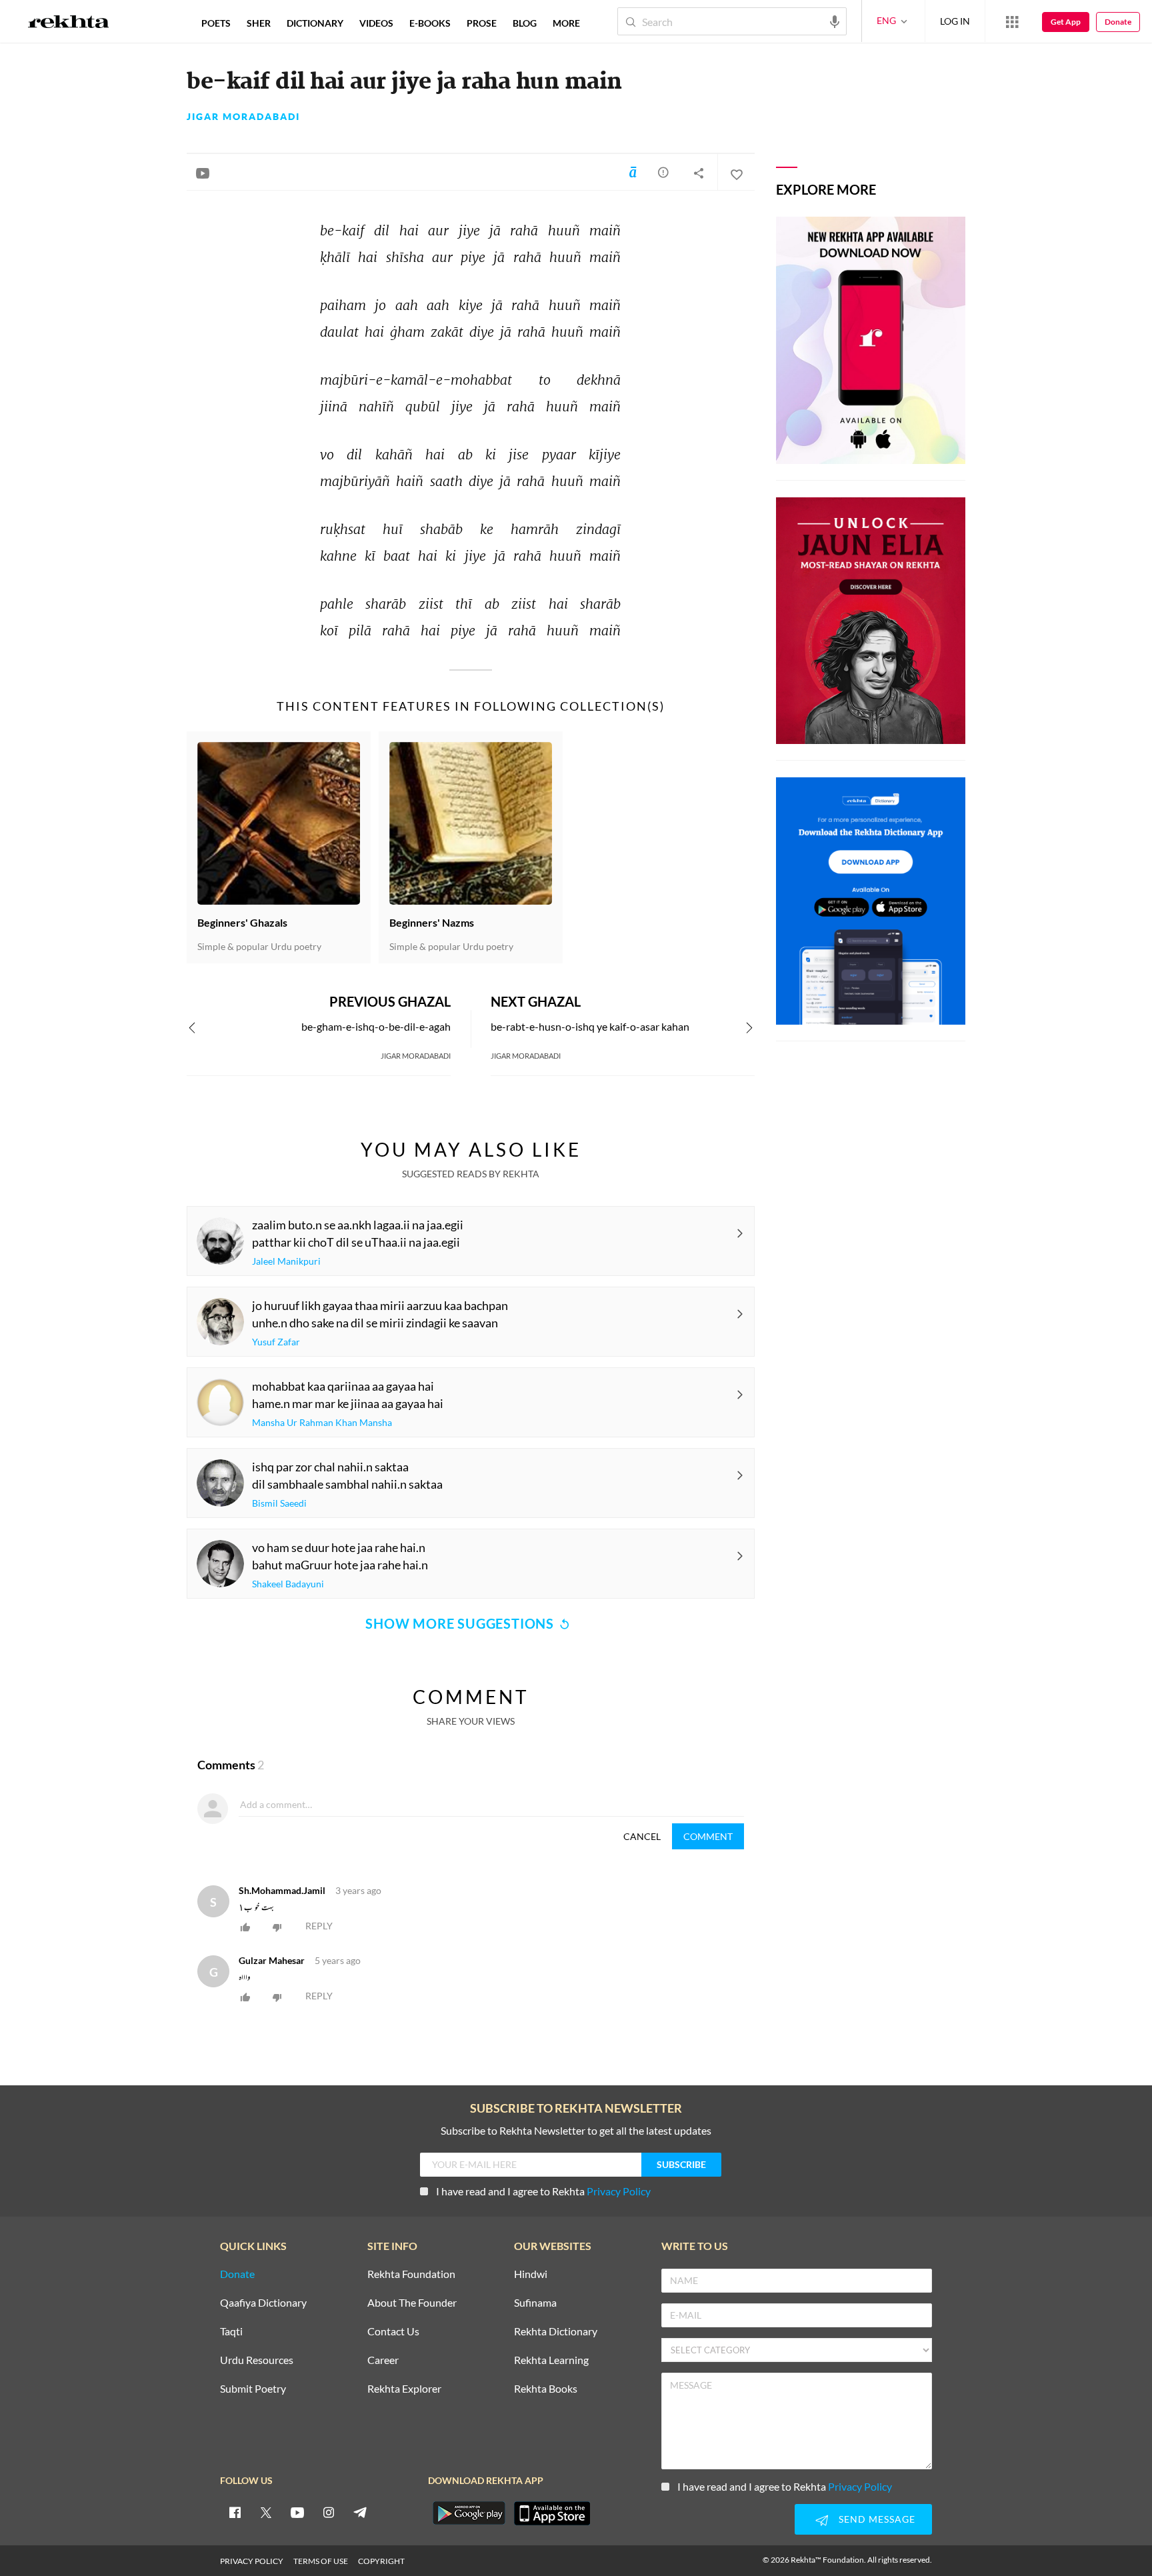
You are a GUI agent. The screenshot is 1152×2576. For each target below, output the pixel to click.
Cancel (642, 1836)
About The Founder (412, 2303)
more (566, 23)
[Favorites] (736, 173)
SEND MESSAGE (877, 2519)
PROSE (482, 23)
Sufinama (535, 2303)
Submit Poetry (253, 2389)
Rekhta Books (546, 2389)
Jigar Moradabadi (243, 117)
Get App (1066, 22)
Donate (1118, 22)
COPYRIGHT (381, 2561)
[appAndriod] (469, 2513)
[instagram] (329, 2512)
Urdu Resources (257, 2360)
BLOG (525, 23)
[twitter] (266, 2512)
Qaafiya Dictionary (263, 2303)
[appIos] (552, 2513)
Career (383, 2360)
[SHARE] (699, 173)
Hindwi (531, 2274)
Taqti (231, 2332)
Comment (708, 1836)
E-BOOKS (430, 23)
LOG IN (955, 21)
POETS (216, 23)
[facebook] (235, 2512)
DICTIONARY (315, 23)
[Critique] (663, 172)
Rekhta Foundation (411, 2274)
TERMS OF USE (321, 2561)
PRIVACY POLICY (252, 2561)
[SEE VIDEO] (203, 173)
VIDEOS (376, 23)
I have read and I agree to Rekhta (543, 2191)
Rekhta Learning (551, 2360)
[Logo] (69, 23)
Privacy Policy (619, 2191)
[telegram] (360, 2512)
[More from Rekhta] (1012, 21)
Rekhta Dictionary (556, 2332)
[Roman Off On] (633, 172)
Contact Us (393, 2332)
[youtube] (297, 2512)
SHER (259, 23)
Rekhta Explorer (404, 2389)
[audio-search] (835, 21)
